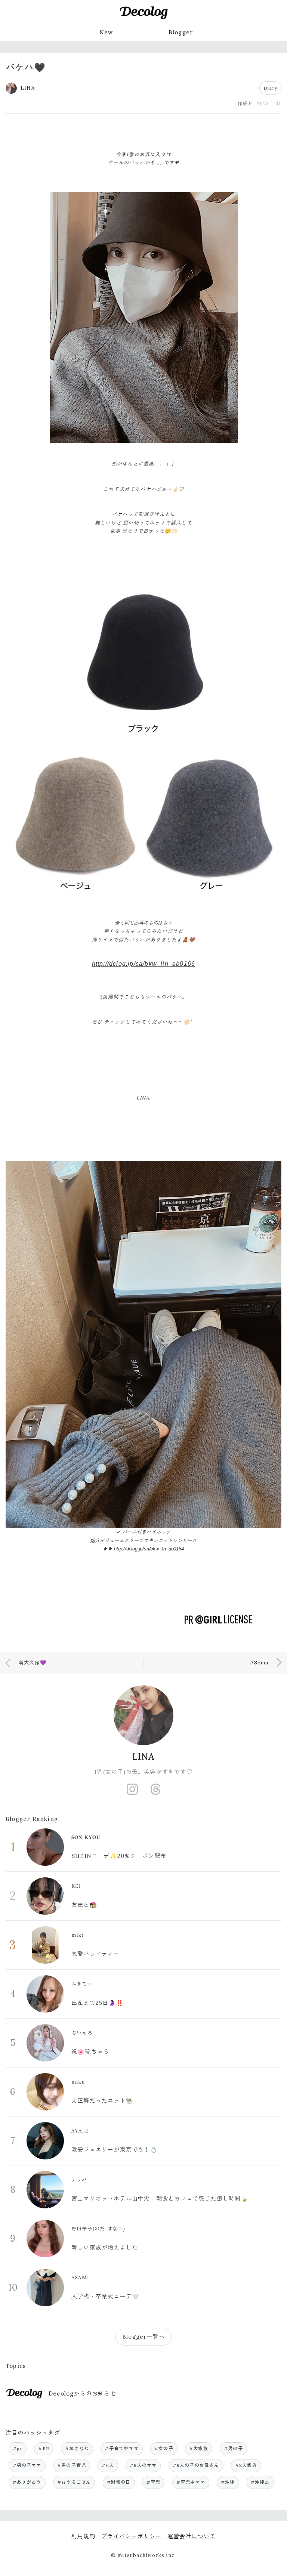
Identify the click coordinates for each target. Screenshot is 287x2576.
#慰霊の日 (119, 2482)
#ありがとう (27, 2482)
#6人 (108, 2465)
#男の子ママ (27, 2465)
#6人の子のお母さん (196, 2465)
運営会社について (192, 2536)
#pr (18, 2448)
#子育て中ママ (121, 2448)
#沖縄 (228, 2482)
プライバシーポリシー (132, 2536)
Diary (270, 88)
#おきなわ (77, 2448)
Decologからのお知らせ (82, 2393)
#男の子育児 (72, 2465)
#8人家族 (246, 2465)
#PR (44, 2448)
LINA (144, 1756)
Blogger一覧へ (143, 2337)
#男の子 (233, 2448)
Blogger (181, 32)
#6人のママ (143, 2465)
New (106, 32)
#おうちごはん (74, 2482)
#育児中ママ (191, 2482)
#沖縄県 (260, 2482)
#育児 (154, 2482)
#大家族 (199, 2448)
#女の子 (164, 2448)
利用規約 (84, 2536)
